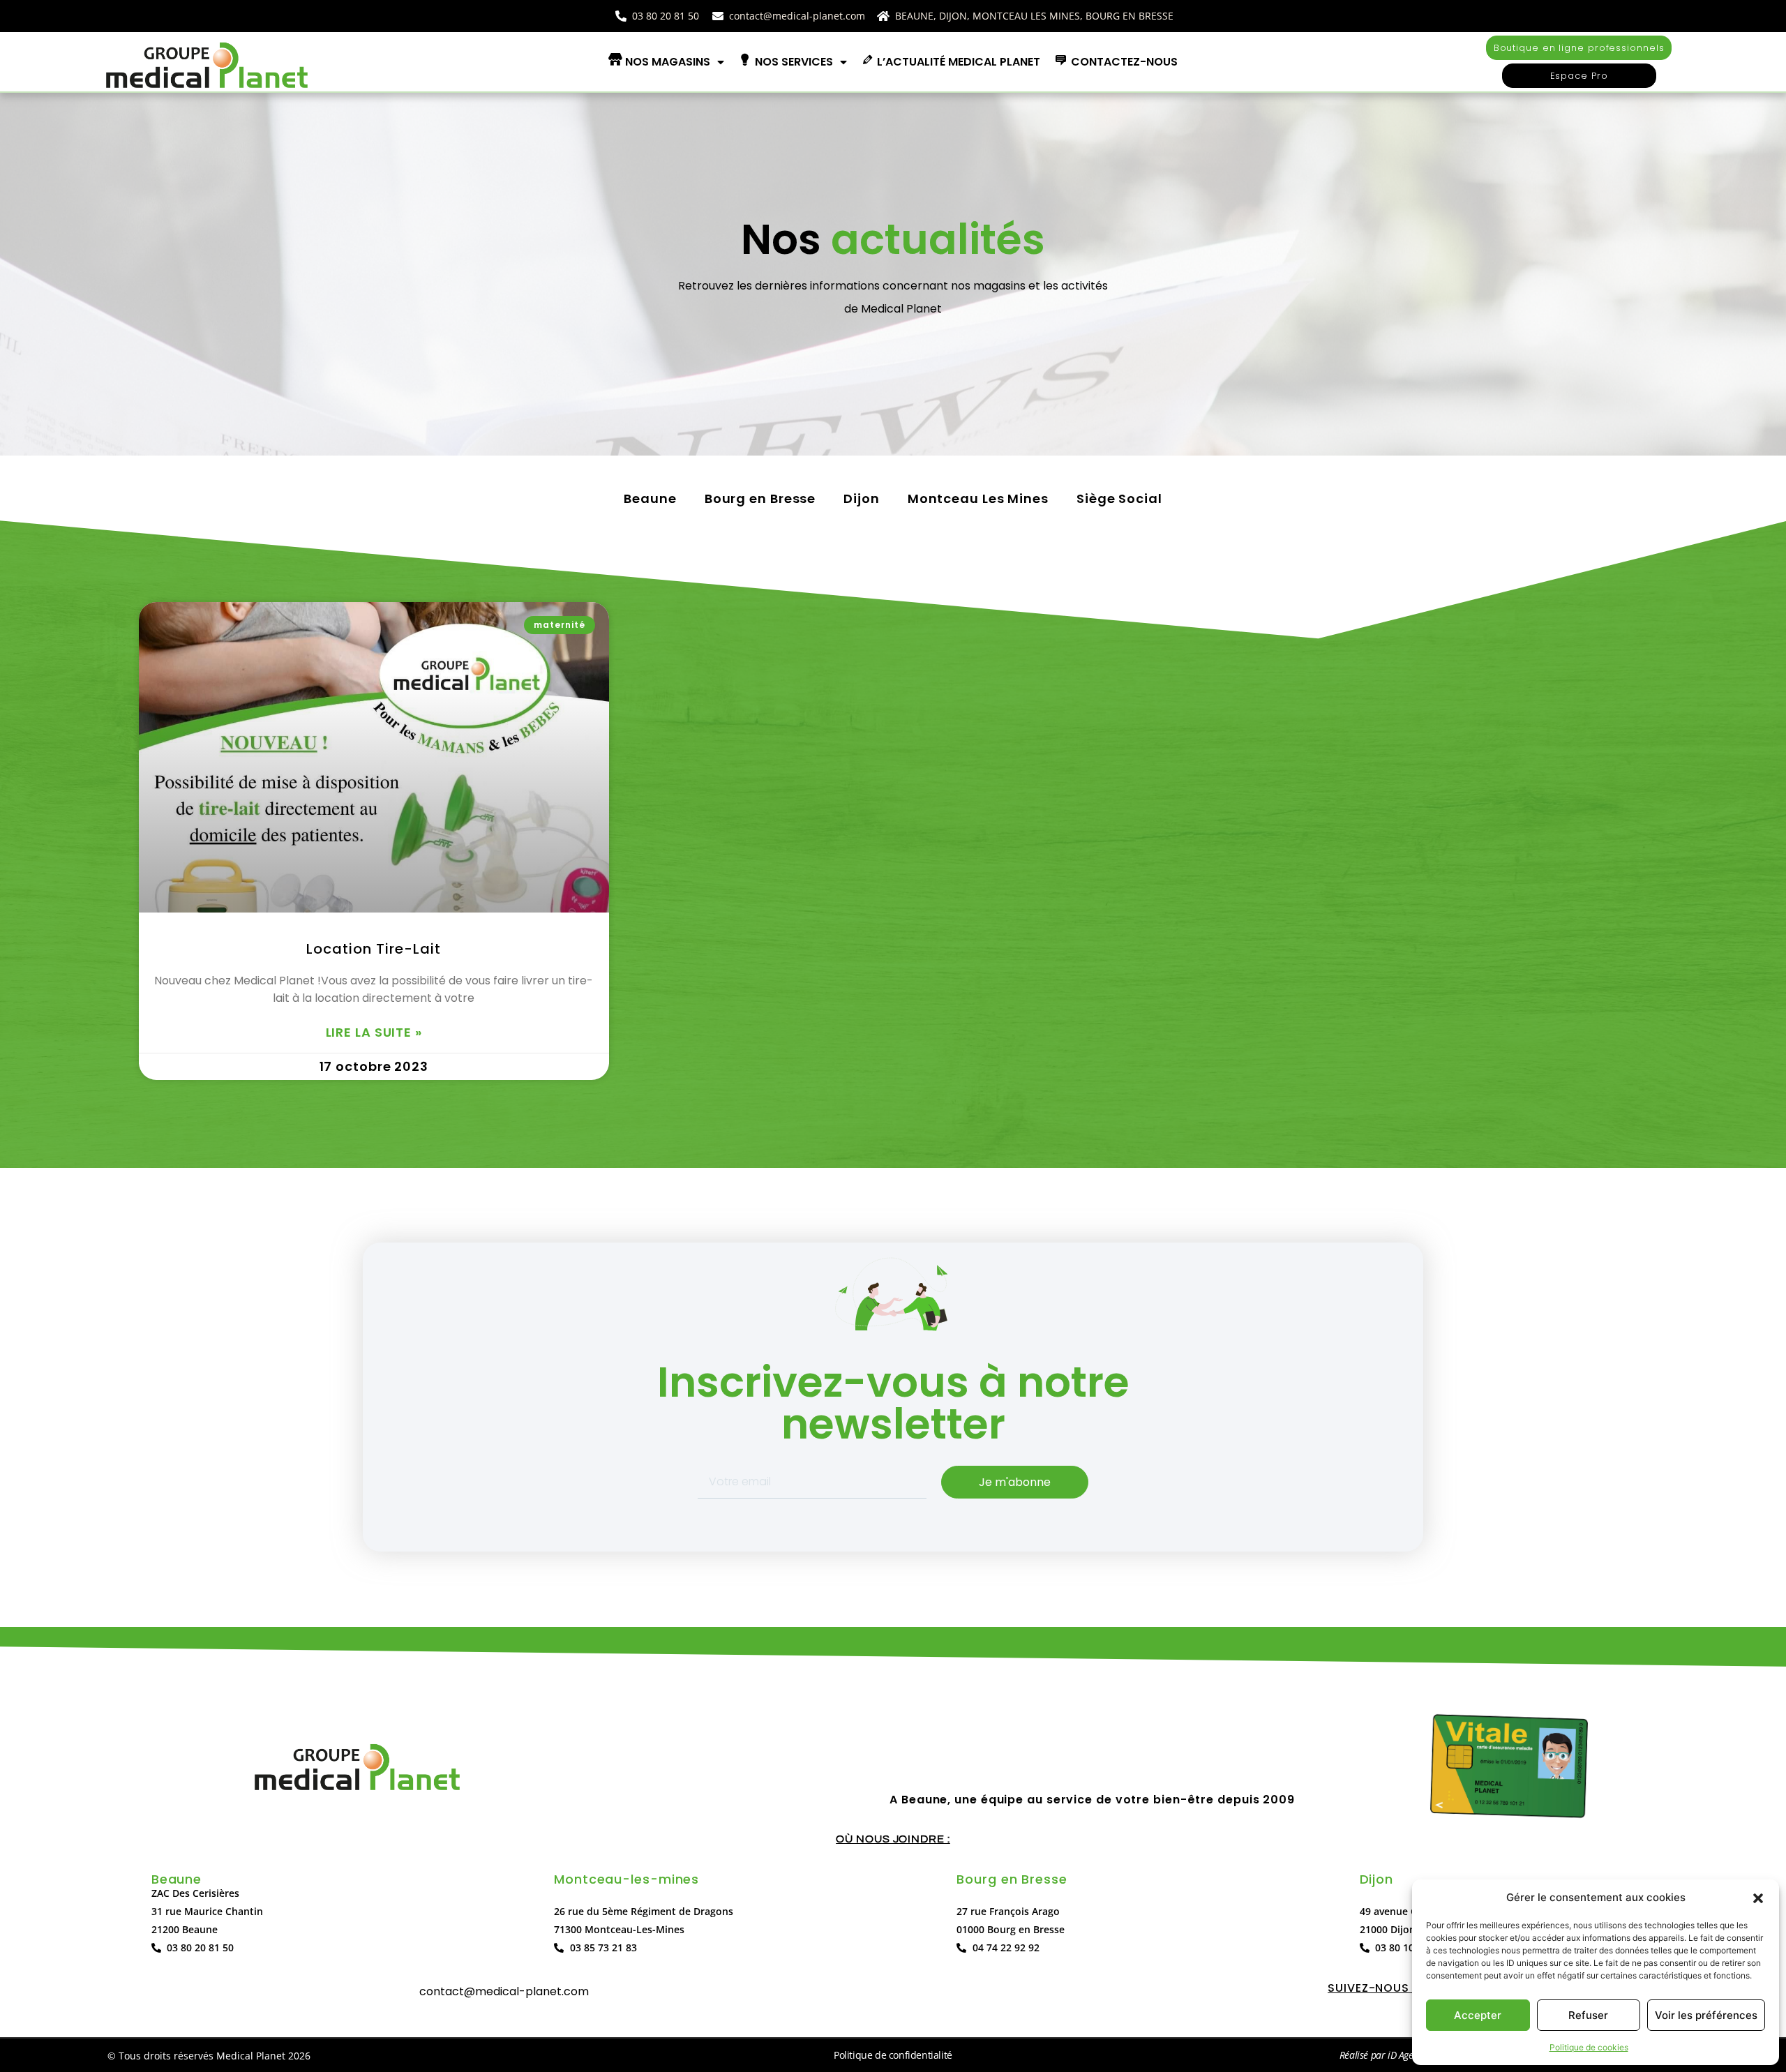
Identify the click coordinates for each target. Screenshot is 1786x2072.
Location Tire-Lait (374, 949)
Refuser (1588, 2015)
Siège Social (1119, 498)
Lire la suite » (374, 1033)
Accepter (1478, 2015)
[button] (1758, 1898)
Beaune (650, 498)
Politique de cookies (1589, 2047)
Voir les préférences (1706, 2015)
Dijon (862, 498)
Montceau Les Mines (978, 498)
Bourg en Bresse (760, 498)
